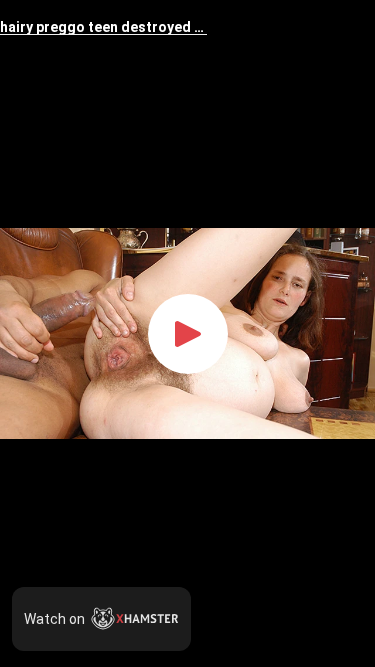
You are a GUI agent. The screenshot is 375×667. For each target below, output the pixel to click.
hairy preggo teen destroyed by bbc (103, 27)
